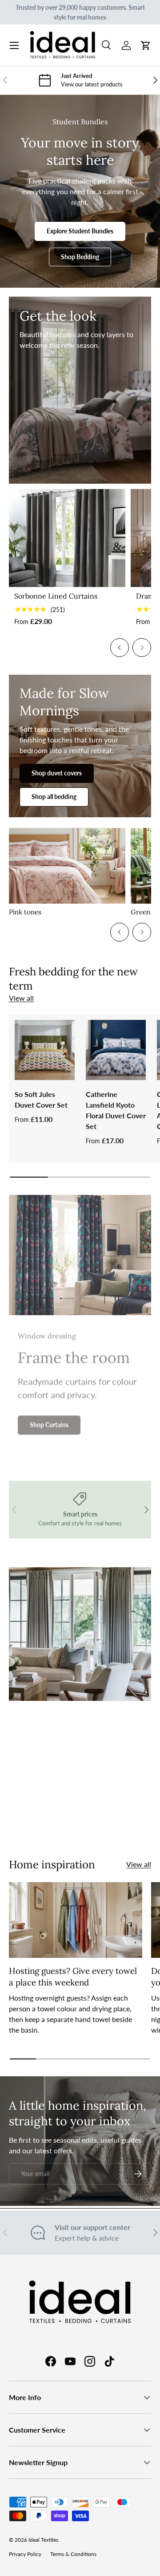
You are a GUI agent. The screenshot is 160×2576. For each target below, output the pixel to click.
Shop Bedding (80, 257)
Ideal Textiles (43, 2540)
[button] (146, 45)
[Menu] (14, 45)
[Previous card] (120, 648)
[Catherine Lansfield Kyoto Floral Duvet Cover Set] (116, 1050)
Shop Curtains (49, 1424)
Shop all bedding (54, 797)
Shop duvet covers (57, 773)
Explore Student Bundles (80, 231)
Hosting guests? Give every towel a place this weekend (73, 1977)
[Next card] (142, 648)
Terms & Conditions (73, 2554)
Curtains (46, 1819)
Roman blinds (107, 1819)
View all (21, 998)
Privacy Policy (25, 2554)
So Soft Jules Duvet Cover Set (41, 1099)
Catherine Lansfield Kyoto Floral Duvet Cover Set (116, 1110)
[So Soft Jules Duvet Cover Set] (45, 1050)
